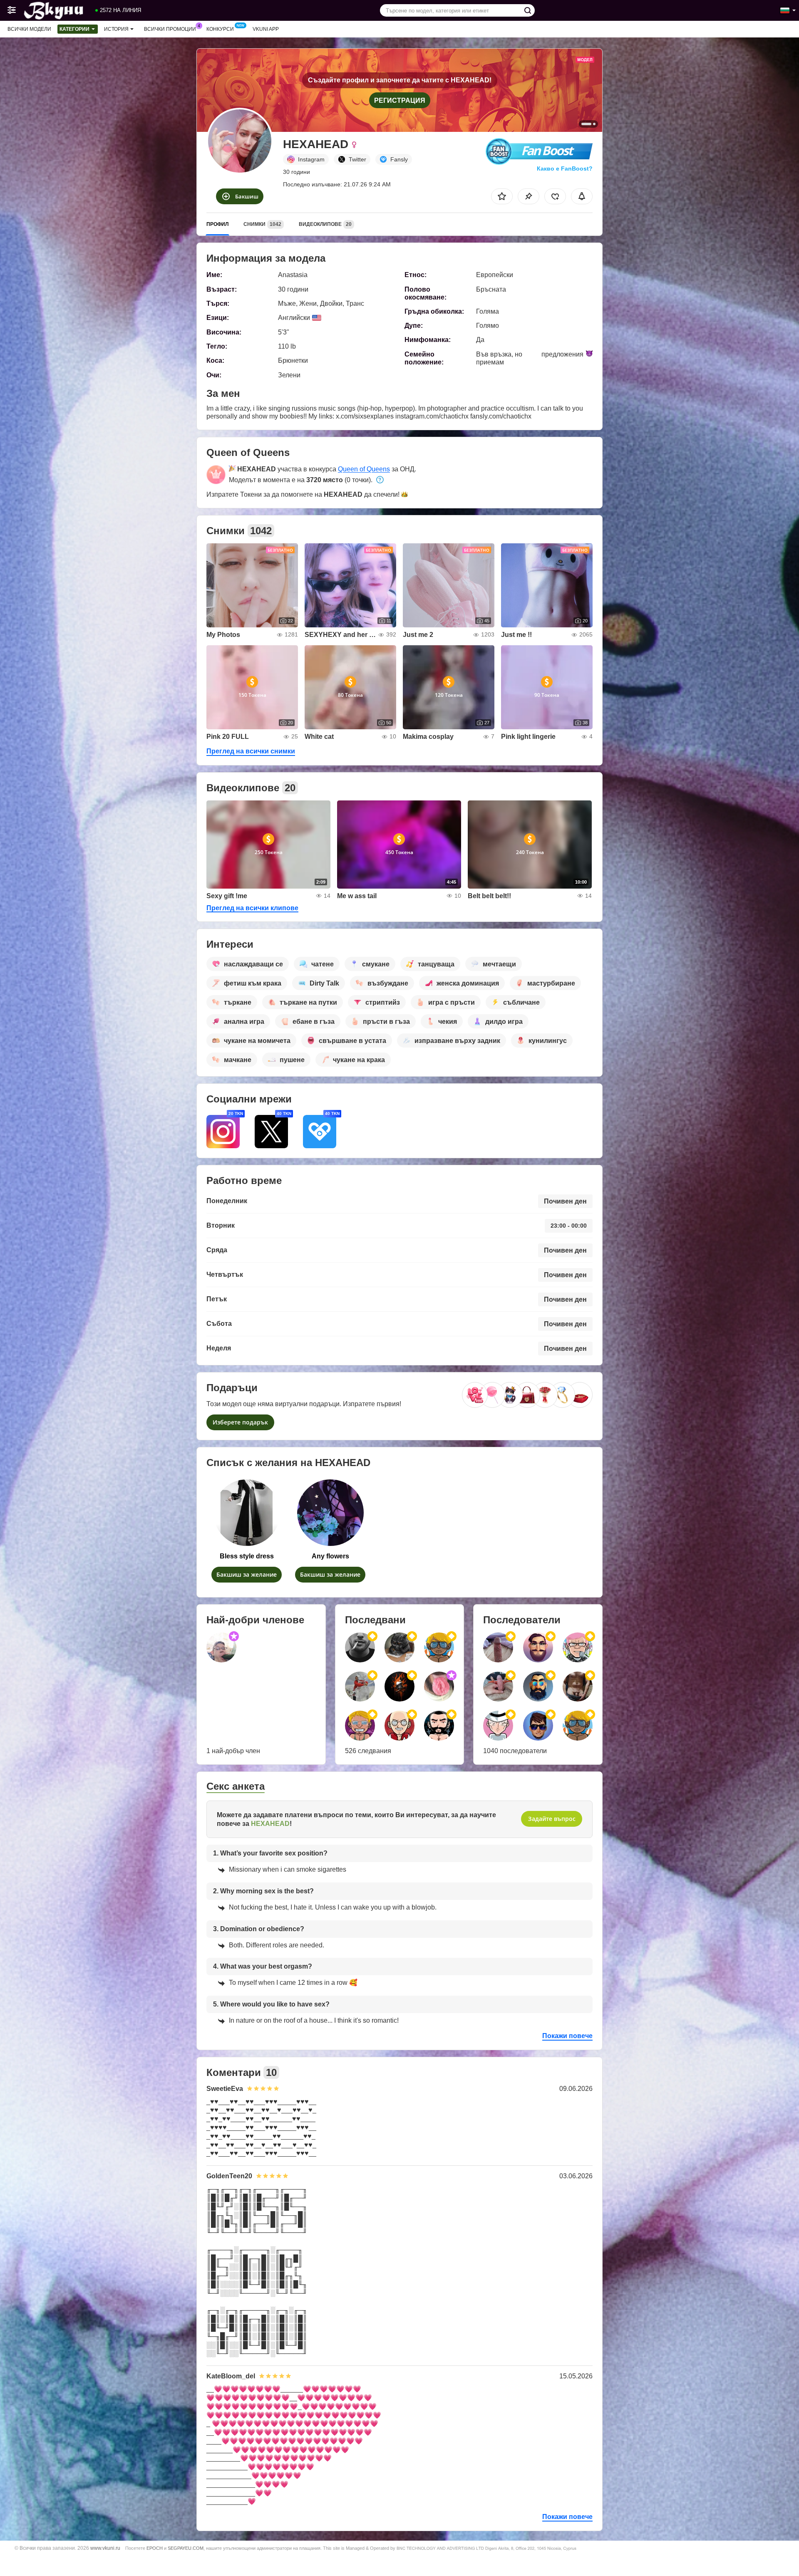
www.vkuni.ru (105, 2548)
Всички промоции (170, 29)
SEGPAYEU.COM (186, 2548)
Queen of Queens (364, 469)
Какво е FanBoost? (565, 168)
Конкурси (220, 29)
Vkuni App (266, 29)
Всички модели (29, 29)
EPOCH (155, 2548)
